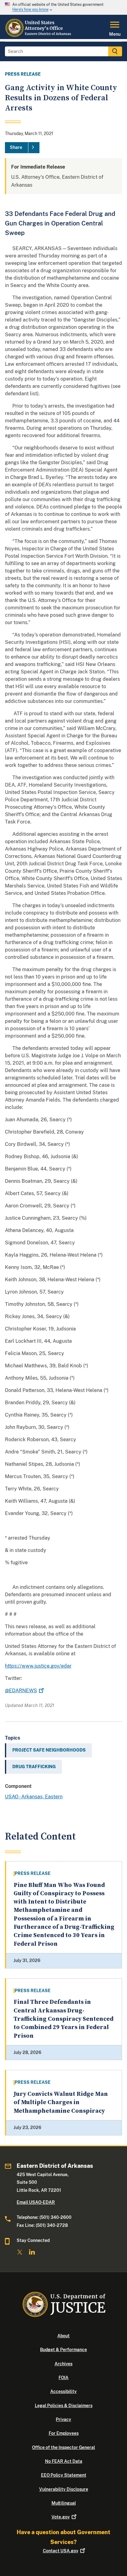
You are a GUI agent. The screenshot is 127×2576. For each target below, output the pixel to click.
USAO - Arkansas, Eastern (34, 1797)
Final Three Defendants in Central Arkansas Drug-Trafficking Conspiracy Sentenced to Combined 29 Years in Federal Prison (63, 2019)
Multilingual (64, 2503)
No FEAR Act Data (64, 2461)
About (63, 2336)
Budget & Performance (63, 2350)
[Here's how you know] (63, 7)
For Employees (64, 2433)
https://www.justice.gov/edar (38, 1666)
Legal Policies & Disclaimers (64, 2406)
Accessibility (63, 2391)
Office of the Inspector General (63, 2447)
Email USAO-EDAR (36, 2202)
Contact (61, 2551)
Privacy (63, 2419)
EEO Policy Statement (64, 2475)
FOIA (63, 2378)
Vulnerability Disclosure (64, 2489)
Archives (63, 2364)
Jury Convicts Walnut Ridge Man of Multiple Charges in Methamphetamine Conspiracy (61, 2103)
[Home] (39, 35)
